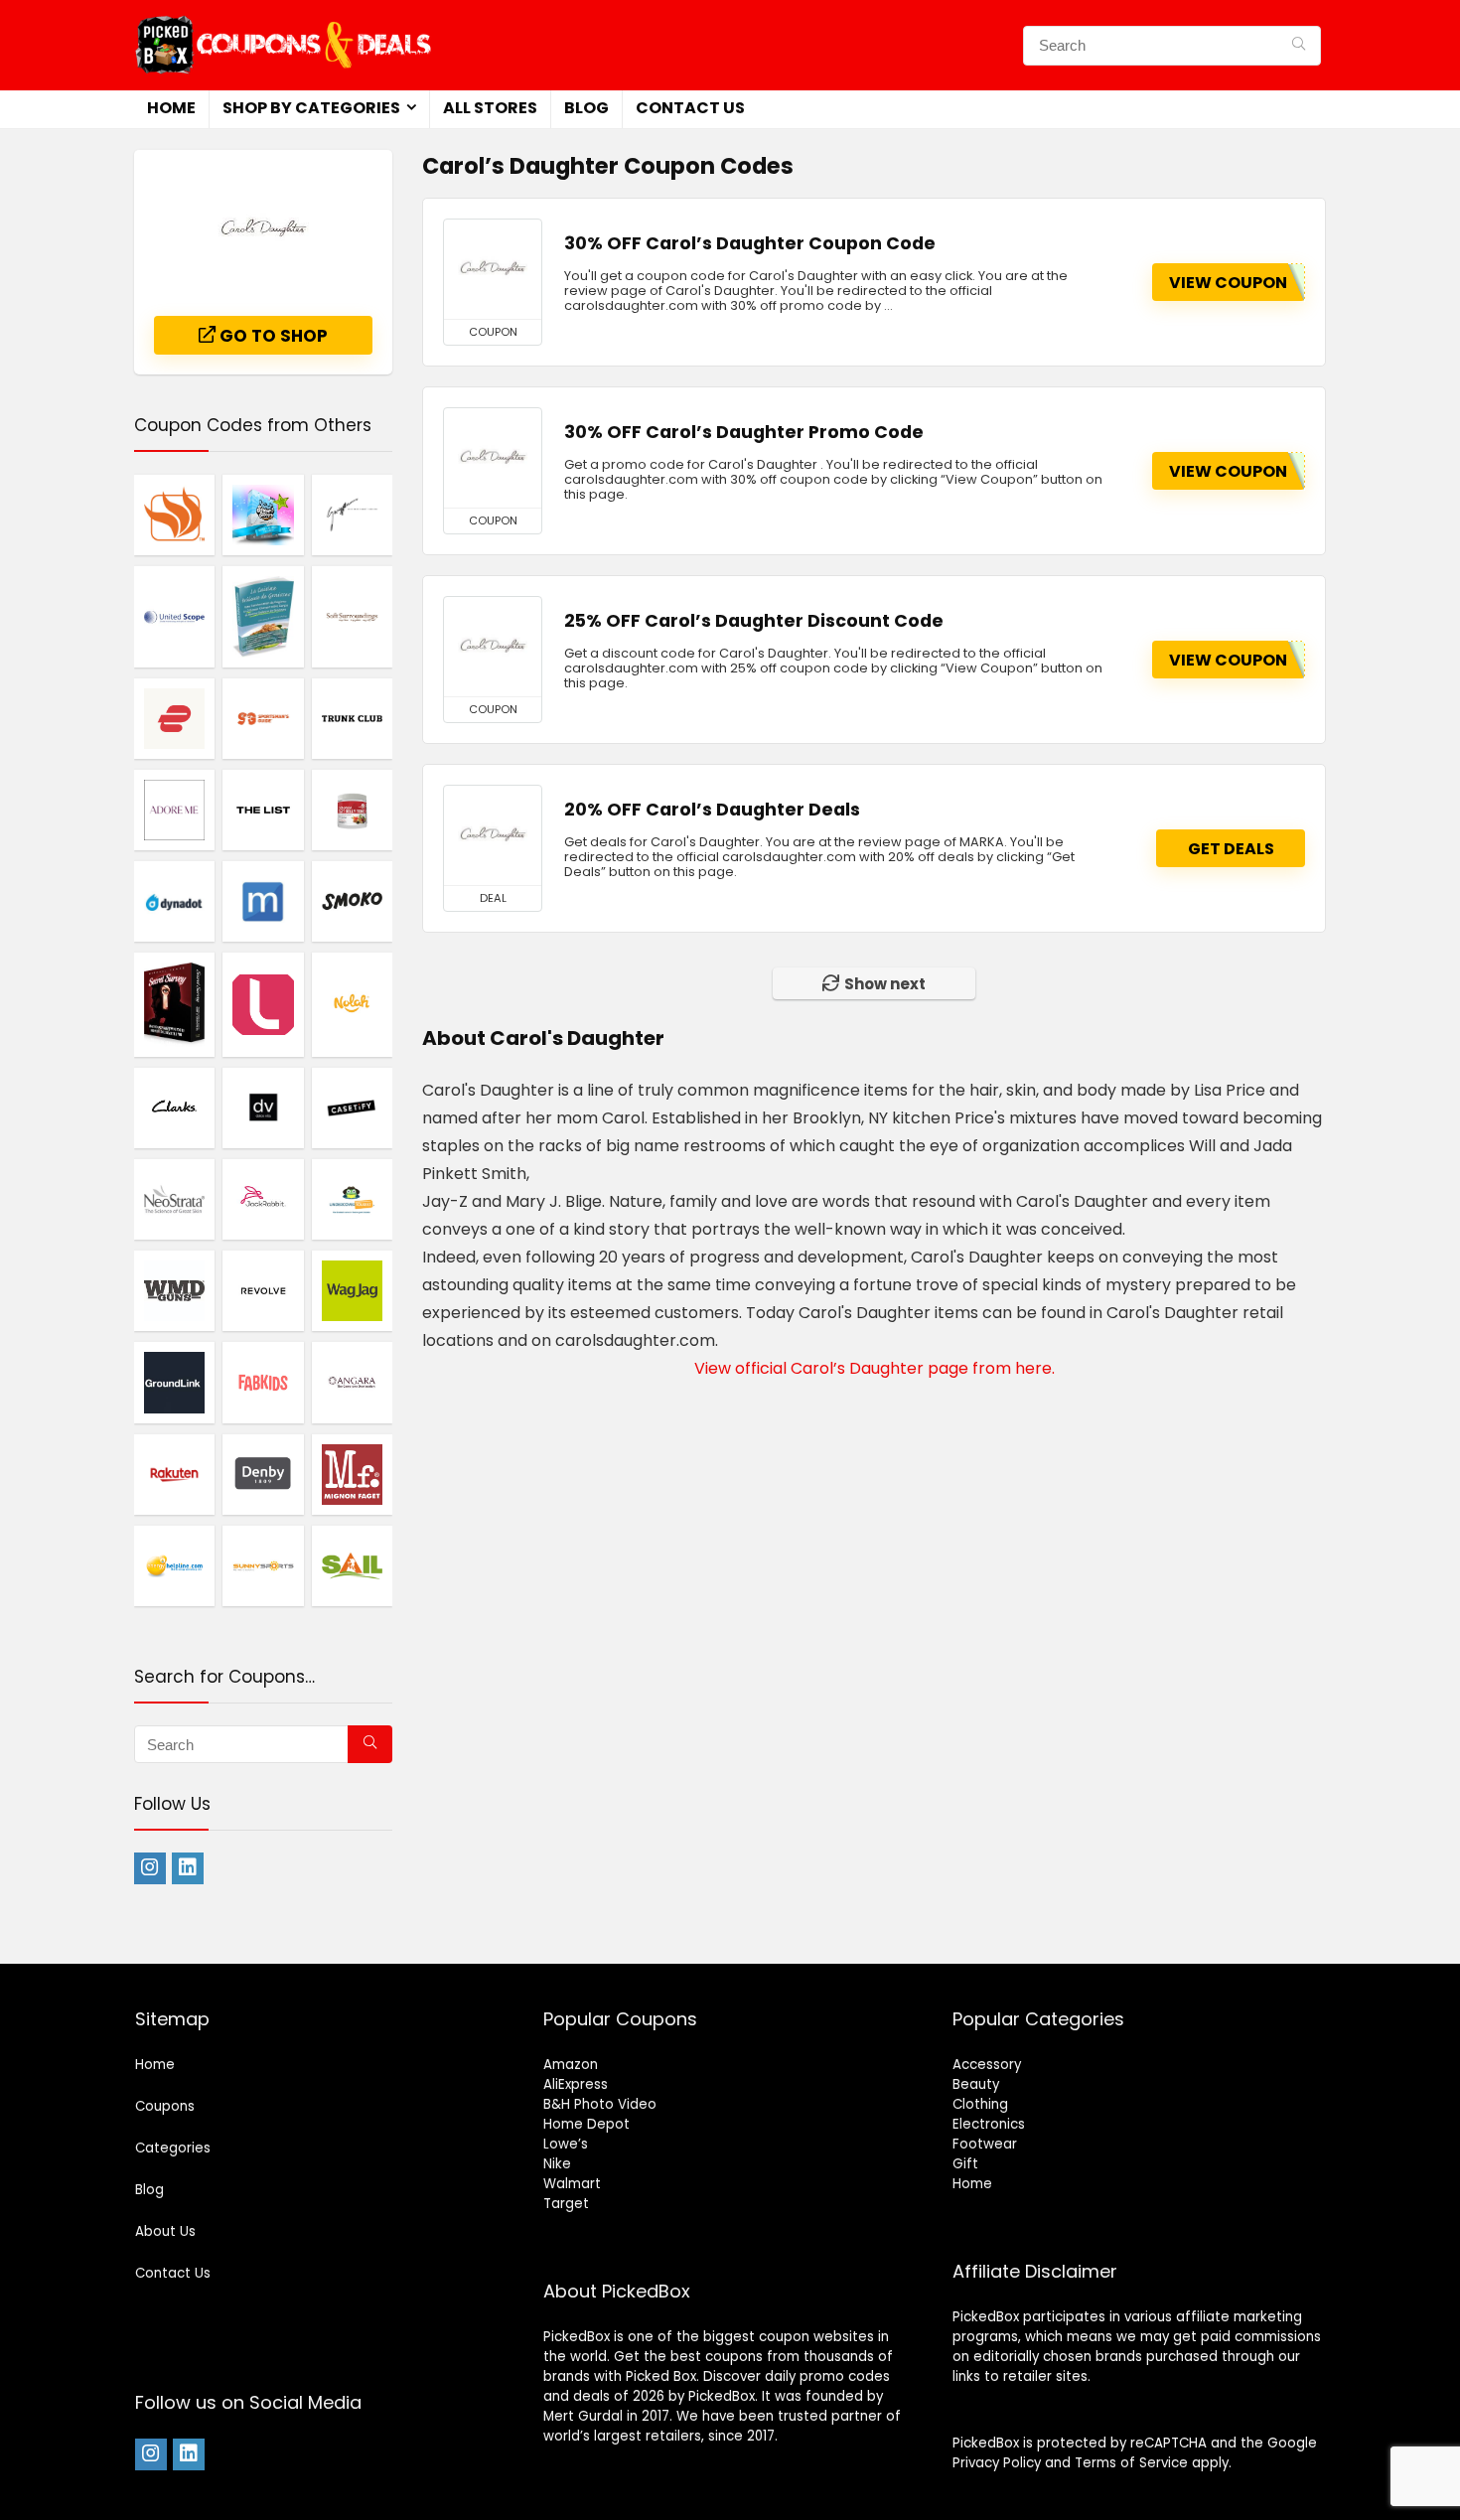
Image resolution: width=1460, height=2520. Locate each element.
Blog (586, 108)
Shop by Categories (311, 108)
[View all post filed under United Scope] (174, 616)
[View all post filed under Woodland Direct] (174, 515)
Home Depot (586, 2124)
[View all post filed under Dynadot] (174, 901)
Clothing (980, 2104)
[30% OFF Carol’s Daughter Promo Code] (493, 458)
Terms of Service (1131, 2463)
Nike (557, 2164)
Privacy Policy (997, 2463)
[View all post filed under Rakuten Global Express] (174, 1474)
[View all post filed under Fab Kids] (263, 1382)
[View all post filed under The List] (263, 810)
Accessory (987, 2065)
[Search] (1299, 46)
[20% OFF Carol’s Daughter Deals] (493, 835)
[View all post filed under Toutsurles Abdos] (263, 616)
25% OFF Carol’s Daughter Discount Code (754, 621)
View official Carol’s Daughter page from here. (875, 1368)
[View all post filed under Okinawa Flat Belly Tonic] (352, 810)
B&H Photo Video (600, 2104)
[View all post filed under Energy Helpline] (174, 1565)
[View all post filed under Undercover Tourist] (352, 1199)
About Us (165, 2231)
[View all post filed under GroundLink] (174, 1382)
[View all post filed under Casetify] (352, 1108)
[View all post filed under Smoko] (352, 901)
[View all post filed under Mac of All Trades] (263, 901)
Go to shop (272, 336)
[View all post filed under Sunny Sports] (263, 1565)
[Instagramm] (150, 1868)
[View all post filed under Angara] (352, 1382)
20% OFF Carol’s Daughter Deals (712, 810)
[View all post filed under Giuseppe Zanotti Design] (352, 515)
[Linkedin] (188, 1868)
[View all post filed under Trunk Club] (352, 718)
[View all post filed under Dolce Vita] (263, 1108)
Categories (173, 2148)
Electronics (989, 2124)
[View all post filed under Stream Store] (263, 515)
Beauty (976, 2084)
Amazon (571, 2065)
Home (171, 108)
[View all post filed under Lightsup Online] (263, 1004)
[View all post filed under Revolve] (263, 1290)
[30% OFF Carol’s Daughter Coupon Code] (493, 269)
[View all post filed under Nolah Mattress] (352, 1004)
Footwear (985, 2144)
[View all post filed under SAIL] (352, 1565)
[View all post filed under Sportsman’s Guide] (263, 718)
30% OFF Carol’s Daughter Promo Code (744, 432)
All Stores (490, 108)
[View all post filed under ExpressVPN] (174, 718)
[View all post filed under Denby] (263, 1474)
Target (566, 2204)
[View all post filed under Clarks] (174, 1108)
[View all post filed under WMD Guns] (174, 1290)
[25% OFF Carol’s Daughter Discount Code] (493, 647)
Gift (965, 2164)
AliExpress (576, 2084)
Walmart (572, 2184)
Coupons (165, 2106)
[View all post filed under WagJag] (352, 1290)
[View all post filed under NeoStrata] (174, 1199)
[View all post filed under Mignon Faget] (352, 1474)
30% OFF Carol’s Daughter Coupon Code (750, 243)
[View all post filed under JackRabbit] (263, 1199)
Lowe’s (566, 2144)
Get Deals (1231, 849)
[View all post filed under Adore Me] (174, 810)
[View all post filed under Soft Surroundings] (352, 616)
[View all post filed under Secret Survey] (174, 1004)
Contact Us (690, 108)
